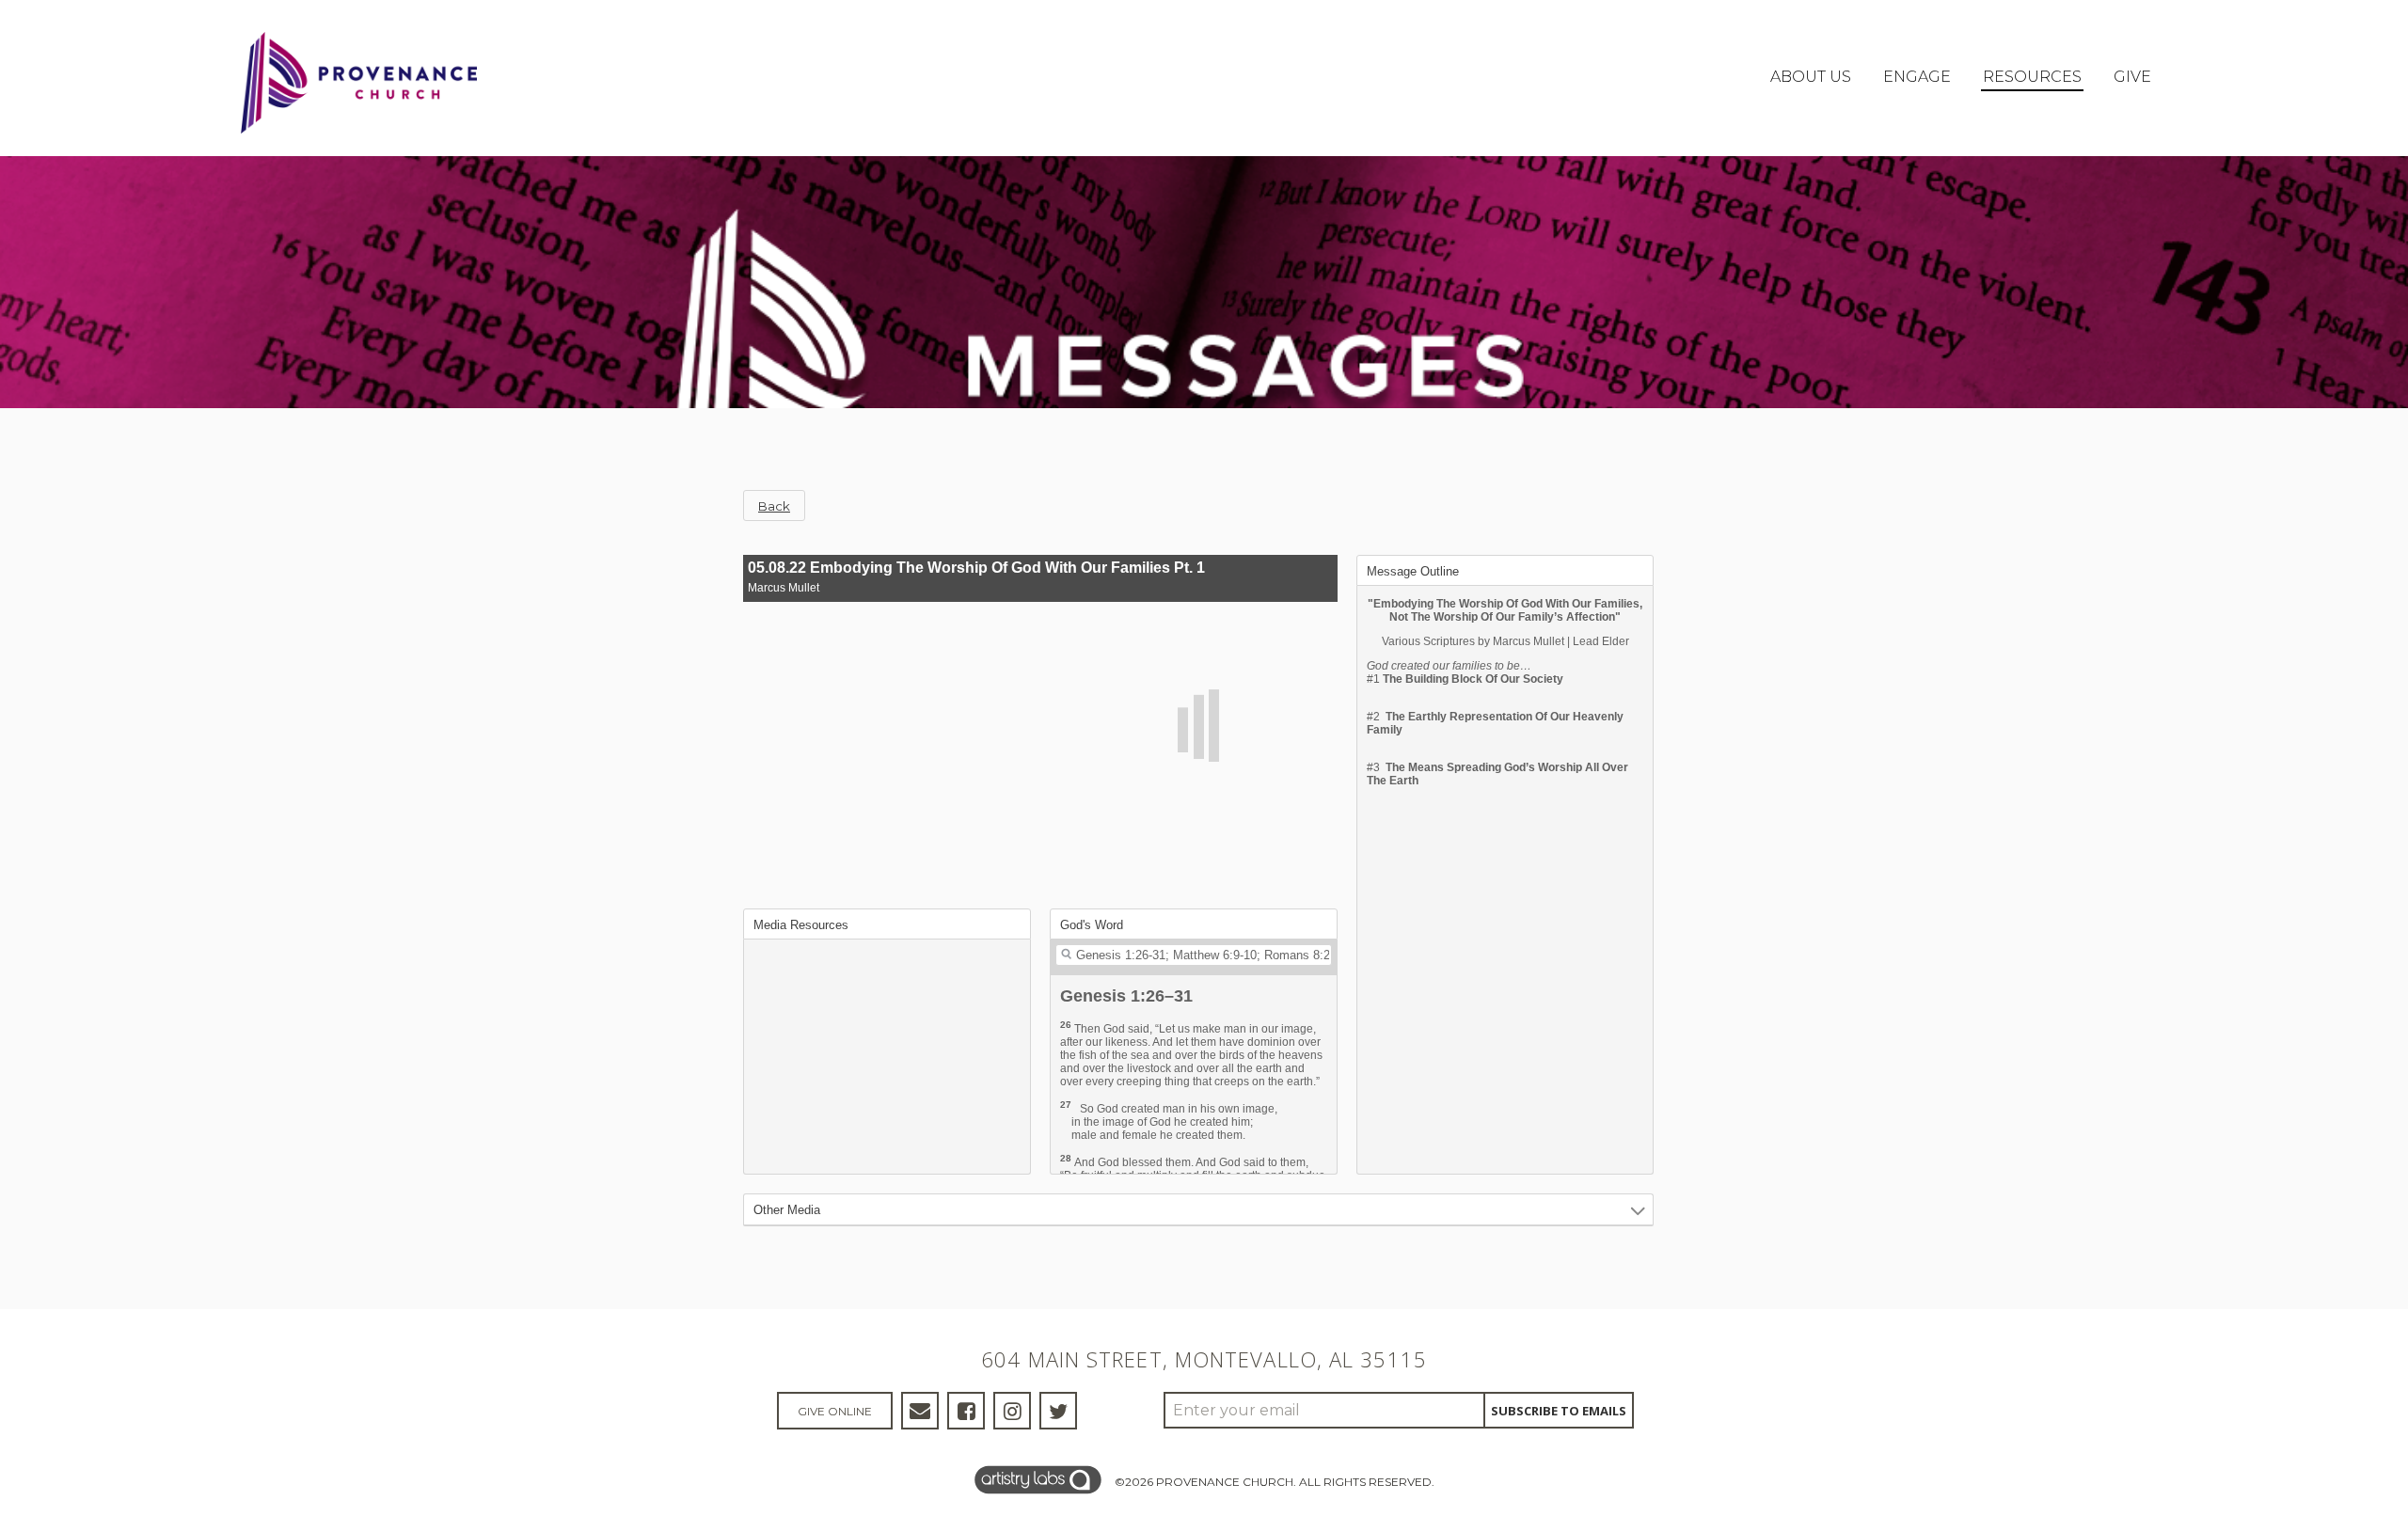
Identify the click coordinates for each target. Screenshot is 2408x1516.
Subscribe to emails (1559, 1411)
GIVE (2132, 77)
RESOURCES (2032, 77)
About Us (1811, 77)
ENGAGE (1917, 77)
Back (774, 506)
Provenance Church (1225, 1482)
